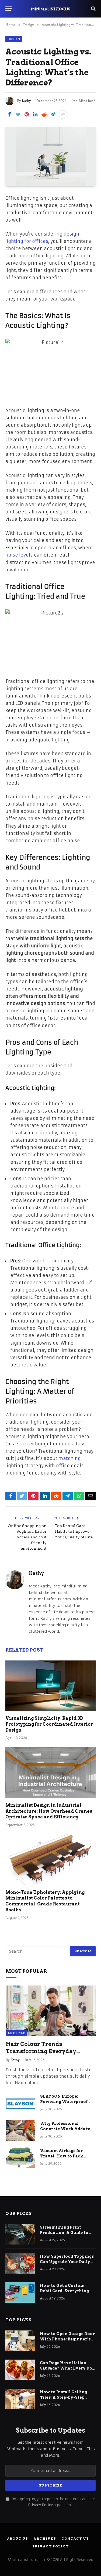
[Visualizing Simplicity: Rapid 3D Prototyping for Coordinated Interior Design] (50, 1686)
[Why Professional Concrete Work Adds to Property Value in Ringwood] (20, 2130)
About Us (18, 2538)
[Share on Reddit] (44, 115)
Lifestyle (16, 2033)
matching (70, 1458)
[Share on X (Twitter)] (18, 115)
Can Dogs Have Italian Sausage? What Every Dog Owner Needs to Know (67, 2368)
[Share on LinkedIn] (35, 115)
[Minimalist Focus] (51, 9)
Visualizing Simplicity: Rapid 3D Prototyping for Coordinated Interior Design (49, 1724)
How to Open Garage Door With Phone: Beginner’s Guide (67, 2339)
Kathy (26, 101)
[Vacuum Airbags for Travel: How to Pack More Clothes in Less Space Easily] (20, 2158)
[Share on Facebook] (9, 115)
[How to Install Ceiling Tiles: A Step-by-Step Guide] (20, 2399)
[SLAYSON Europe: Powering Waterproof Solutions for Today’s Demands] (20, 2103)
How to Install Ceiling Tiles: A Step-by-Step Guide (63, 2397)
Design (14, 39)
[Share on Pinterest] (27, 115)
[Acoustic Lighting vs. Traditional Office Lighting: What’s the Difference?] (50, 156)
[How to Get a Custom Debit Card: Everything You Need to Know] (20, 2292)
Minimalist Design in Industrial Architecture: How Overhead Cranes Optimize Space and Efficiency (49, 1811)
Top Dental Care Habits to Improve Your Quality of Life (74, 1531)
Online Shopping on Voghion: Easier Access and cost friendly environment (27, 1537)
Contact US (75, 2538)
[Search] (93, 9)
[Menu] (9, 9)
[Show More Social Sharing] (63, 115)
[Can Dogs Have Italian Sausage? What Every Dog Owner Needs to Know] (20, 2370)
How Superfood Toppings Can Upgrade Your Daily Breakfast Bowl (67, 2262)
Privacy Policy (40, 2505)
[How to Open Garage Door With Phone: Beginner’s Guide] (20, 2341)
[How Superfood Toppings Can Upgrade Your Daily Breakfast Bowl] (20, 2263)
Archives (45, 2538)
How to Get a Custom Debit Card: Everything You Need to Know (64, 2291)
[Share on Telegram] (53, 115)
